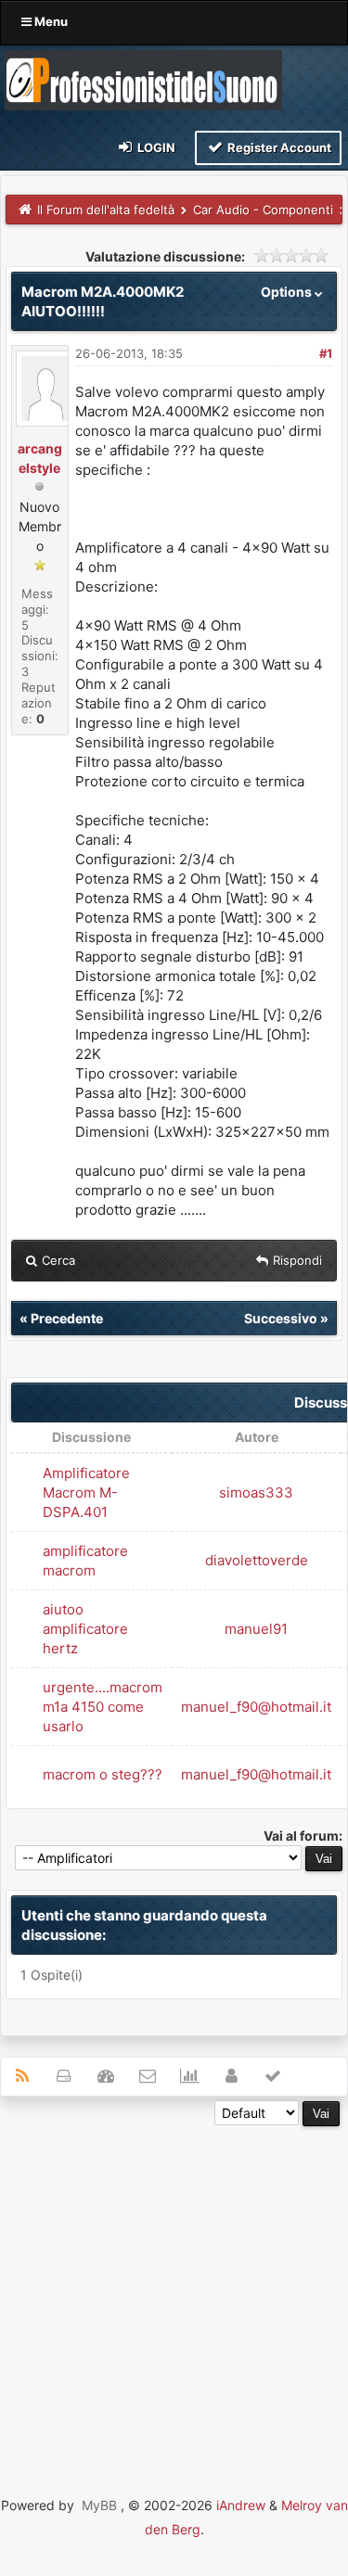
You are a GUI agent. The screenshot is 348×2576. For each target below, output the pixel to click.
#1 (326, 353)
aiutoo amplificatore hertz (85, 1629)
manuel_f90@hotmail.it (256, 1707)
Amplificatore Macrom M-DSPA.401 (86, 1492)
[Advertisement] (174, 2300)
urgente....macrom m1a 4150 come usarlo (103, 1707)
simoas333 (256, 1492)
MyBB (99, 2505)
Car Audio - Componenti (263, 210)
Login (155, 147)
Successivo (281, 1318)
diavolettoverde (257, 1560)
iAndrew (241, 2505)
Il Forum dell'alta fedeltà (106, 210)
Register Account (278, 147)
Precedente (67, 1318)
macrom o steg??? (103, 1774)
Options (288, 292)
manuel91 (256, 1629)
